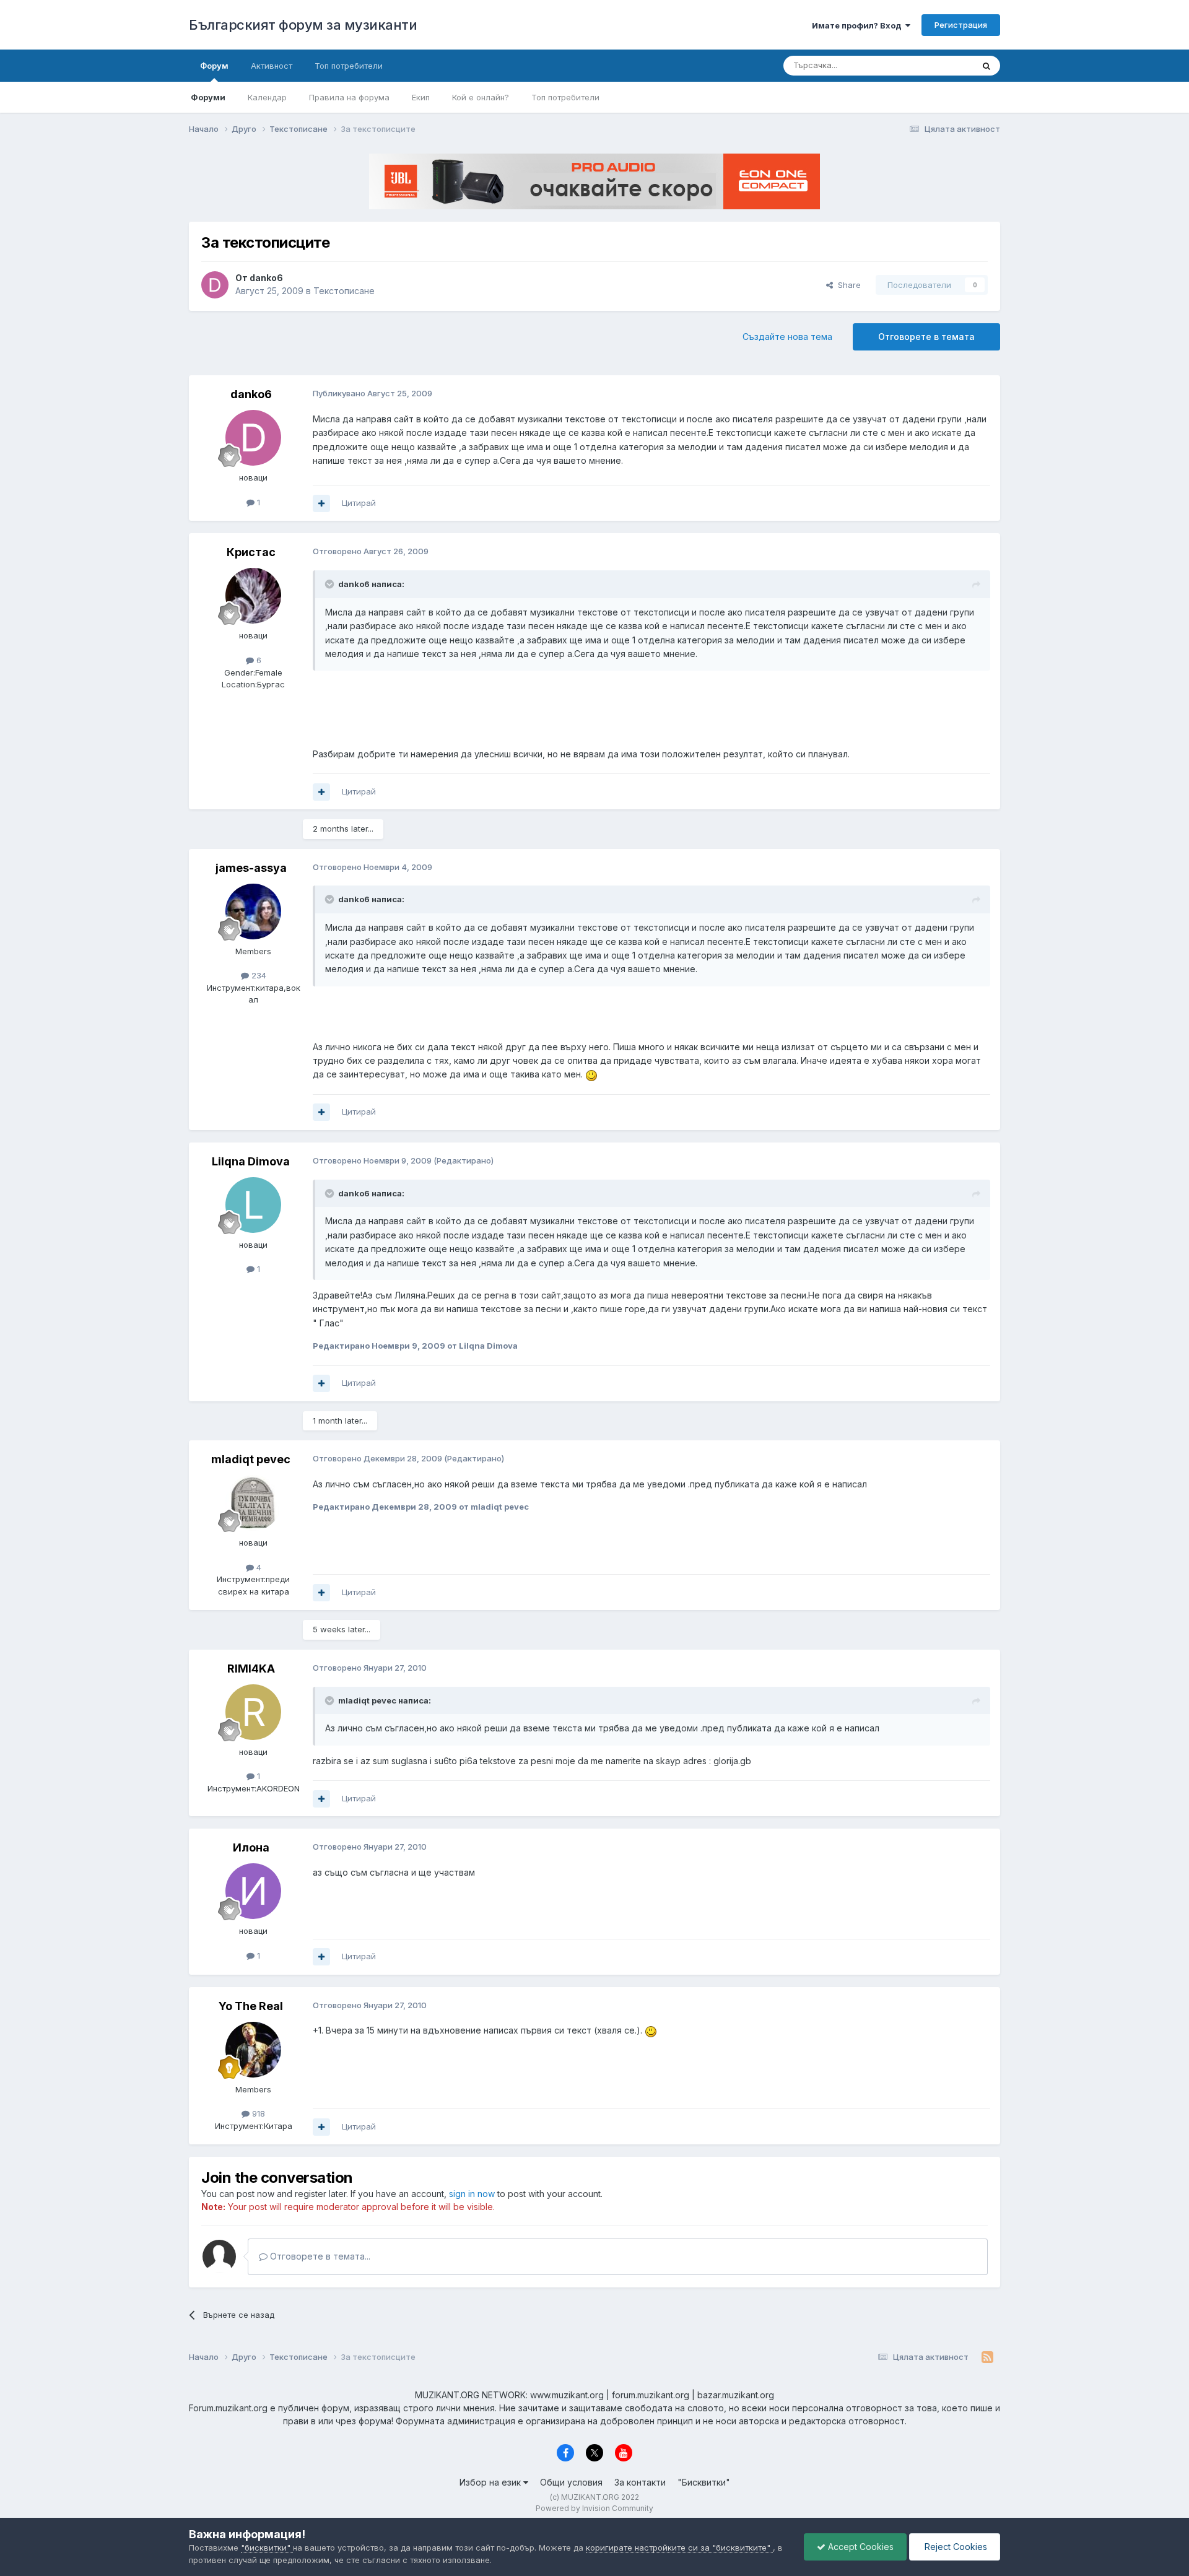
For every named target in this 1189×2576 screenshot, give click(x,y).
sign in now (472, 2194)
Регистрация (961, 25)
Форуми (208, 97)
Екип (421, 97)
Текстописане (344, 291)
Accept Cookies (860, 2547)
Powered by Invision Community (594, 2508)
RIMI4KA (251, 1669)
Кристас (251, 552)
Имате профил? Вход (859, 25)
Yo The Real (251, 2006)
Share (847, 285)
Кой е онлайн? (481, 97)
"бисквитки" (267, 2548)
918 (257, 2113)
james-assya (251, 868)
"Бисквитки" (704, 2482)
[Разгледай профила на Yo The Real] (253, 2050)
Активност (272, 66)
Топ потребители (565, 97)
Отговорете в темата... (319, 2256)
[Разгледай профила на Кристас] (253, 596)
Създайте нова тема (787, 337)
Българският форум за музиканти (303, 25)
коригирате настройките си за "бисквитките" (679, 2548)
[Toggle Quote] (331, 584)
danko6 (266, 278)
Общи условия (571, 2482)
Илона (251, 1847)
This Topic (937, 65)
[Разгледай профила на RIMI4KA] (253, 1712)
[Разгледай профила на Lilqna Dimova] (253, 1205)
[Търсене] (986, 66)
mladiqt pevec (251, 1459)
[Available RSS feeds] (987, 2357)
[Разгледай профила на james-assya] (253, 912)
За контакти (640, 2482)
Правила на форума (349, 97)
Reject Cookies (955, 2547)
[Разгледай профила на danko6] (215, 285)
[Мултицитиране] (321, 503)
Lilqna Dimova (251, 1161)
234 (258, 975)
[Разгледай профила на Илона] (253, 1891)
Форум (214, 66)
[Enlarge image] (591, 1074)
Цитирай (359, 503)
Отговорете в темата (926, 337)
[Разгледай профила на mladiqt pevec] (253, 1503)
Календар (267, 97)
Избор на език (491, 2482)
